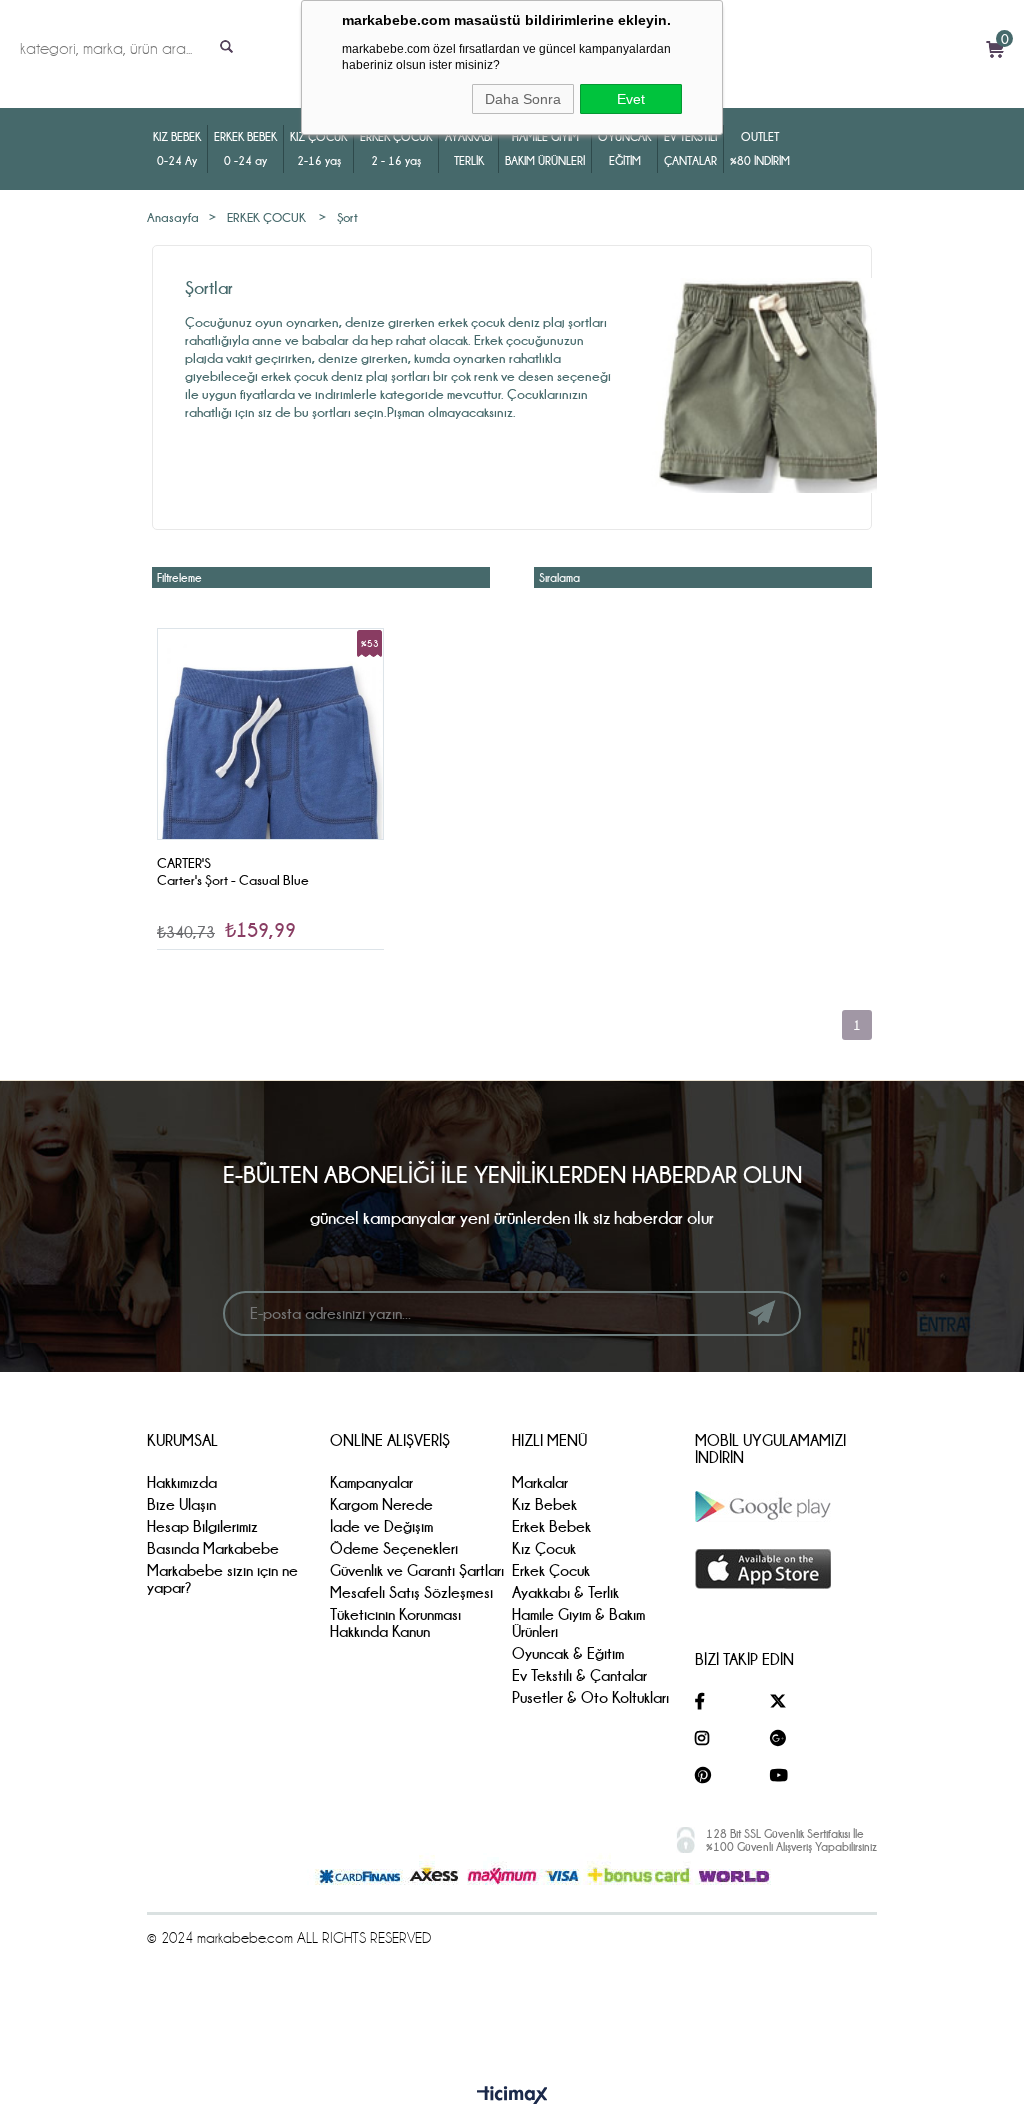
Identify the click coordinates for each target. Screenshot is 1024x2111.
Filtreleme (179, 577)
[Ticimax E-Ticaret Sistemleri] (512, 2096)
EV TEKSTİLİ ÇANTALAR (690, 148)
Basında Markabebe (213, 1548)
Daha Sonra (523, 99)
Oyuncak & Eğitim (568, 1653)
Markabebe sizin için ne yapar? (222, 1579)
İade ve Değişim (381, 1526)
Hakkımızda (182, 1482)
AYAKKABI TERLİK (468, 148)
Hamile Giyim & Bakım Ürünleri (578, 1623)
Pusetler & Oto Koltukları (590, 1697)
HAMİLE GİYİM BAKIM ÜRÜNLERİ (545, 148)
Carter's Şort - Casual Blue (233, 880)
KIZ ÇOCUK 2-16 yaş (318, 148)
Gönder (761, 1313)
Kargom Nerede (381, 1504)
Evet (631, 99)
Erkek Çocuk (551, 1570)
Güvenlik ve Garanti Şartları (417, 1570)
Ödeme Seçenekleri (394, 1548)
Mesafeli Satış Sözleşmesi (411, 1592)
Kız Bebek (544, 1504)
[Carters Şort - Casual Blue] (270, 779)
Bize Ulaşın (181, 1504)
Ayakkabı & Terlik (565, 1592)
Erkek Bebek (551, 1526)
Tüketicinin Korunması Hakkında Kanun (395, 1623)
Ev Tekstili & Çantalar (579, 1675)
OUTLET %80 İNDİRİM (760, 148)
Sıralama (559, 577)
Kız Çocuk (544, 1548)
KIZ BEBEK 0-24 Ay (177, 148)
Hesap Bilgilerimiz (202, 1526)
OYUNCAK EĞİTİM (624, 148)
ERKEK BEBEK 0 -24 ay (245, 148)
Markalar (540, 1482)
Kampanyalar (371, 1482)
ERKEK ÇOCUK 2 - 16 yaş (396, 148)
